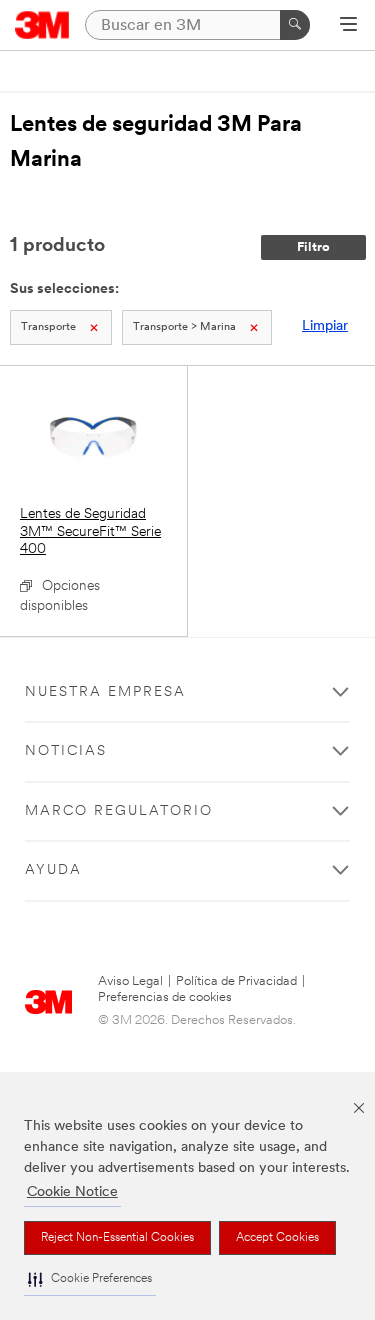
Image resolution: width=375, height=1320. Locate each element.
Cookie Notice (72, 1192)
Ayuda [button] (53, 870)
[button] (90, 1279)
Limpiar (325, 326)
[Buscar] (295, 25)
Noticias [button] (66, 751)
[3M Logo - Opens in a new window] (42, 25)
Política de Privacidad (236, 981)
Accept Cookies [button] (277, 1238)
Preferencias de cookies (165, 997)
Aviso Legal (130, 981)
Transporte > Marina (184, 327)
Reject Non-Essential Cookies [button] (117, 1238)
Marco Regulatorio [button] (119, 811)
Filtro (313, 247)
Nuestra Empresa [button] (105, 692)
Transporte (48, 327)
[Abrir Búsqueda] (348, 26)
